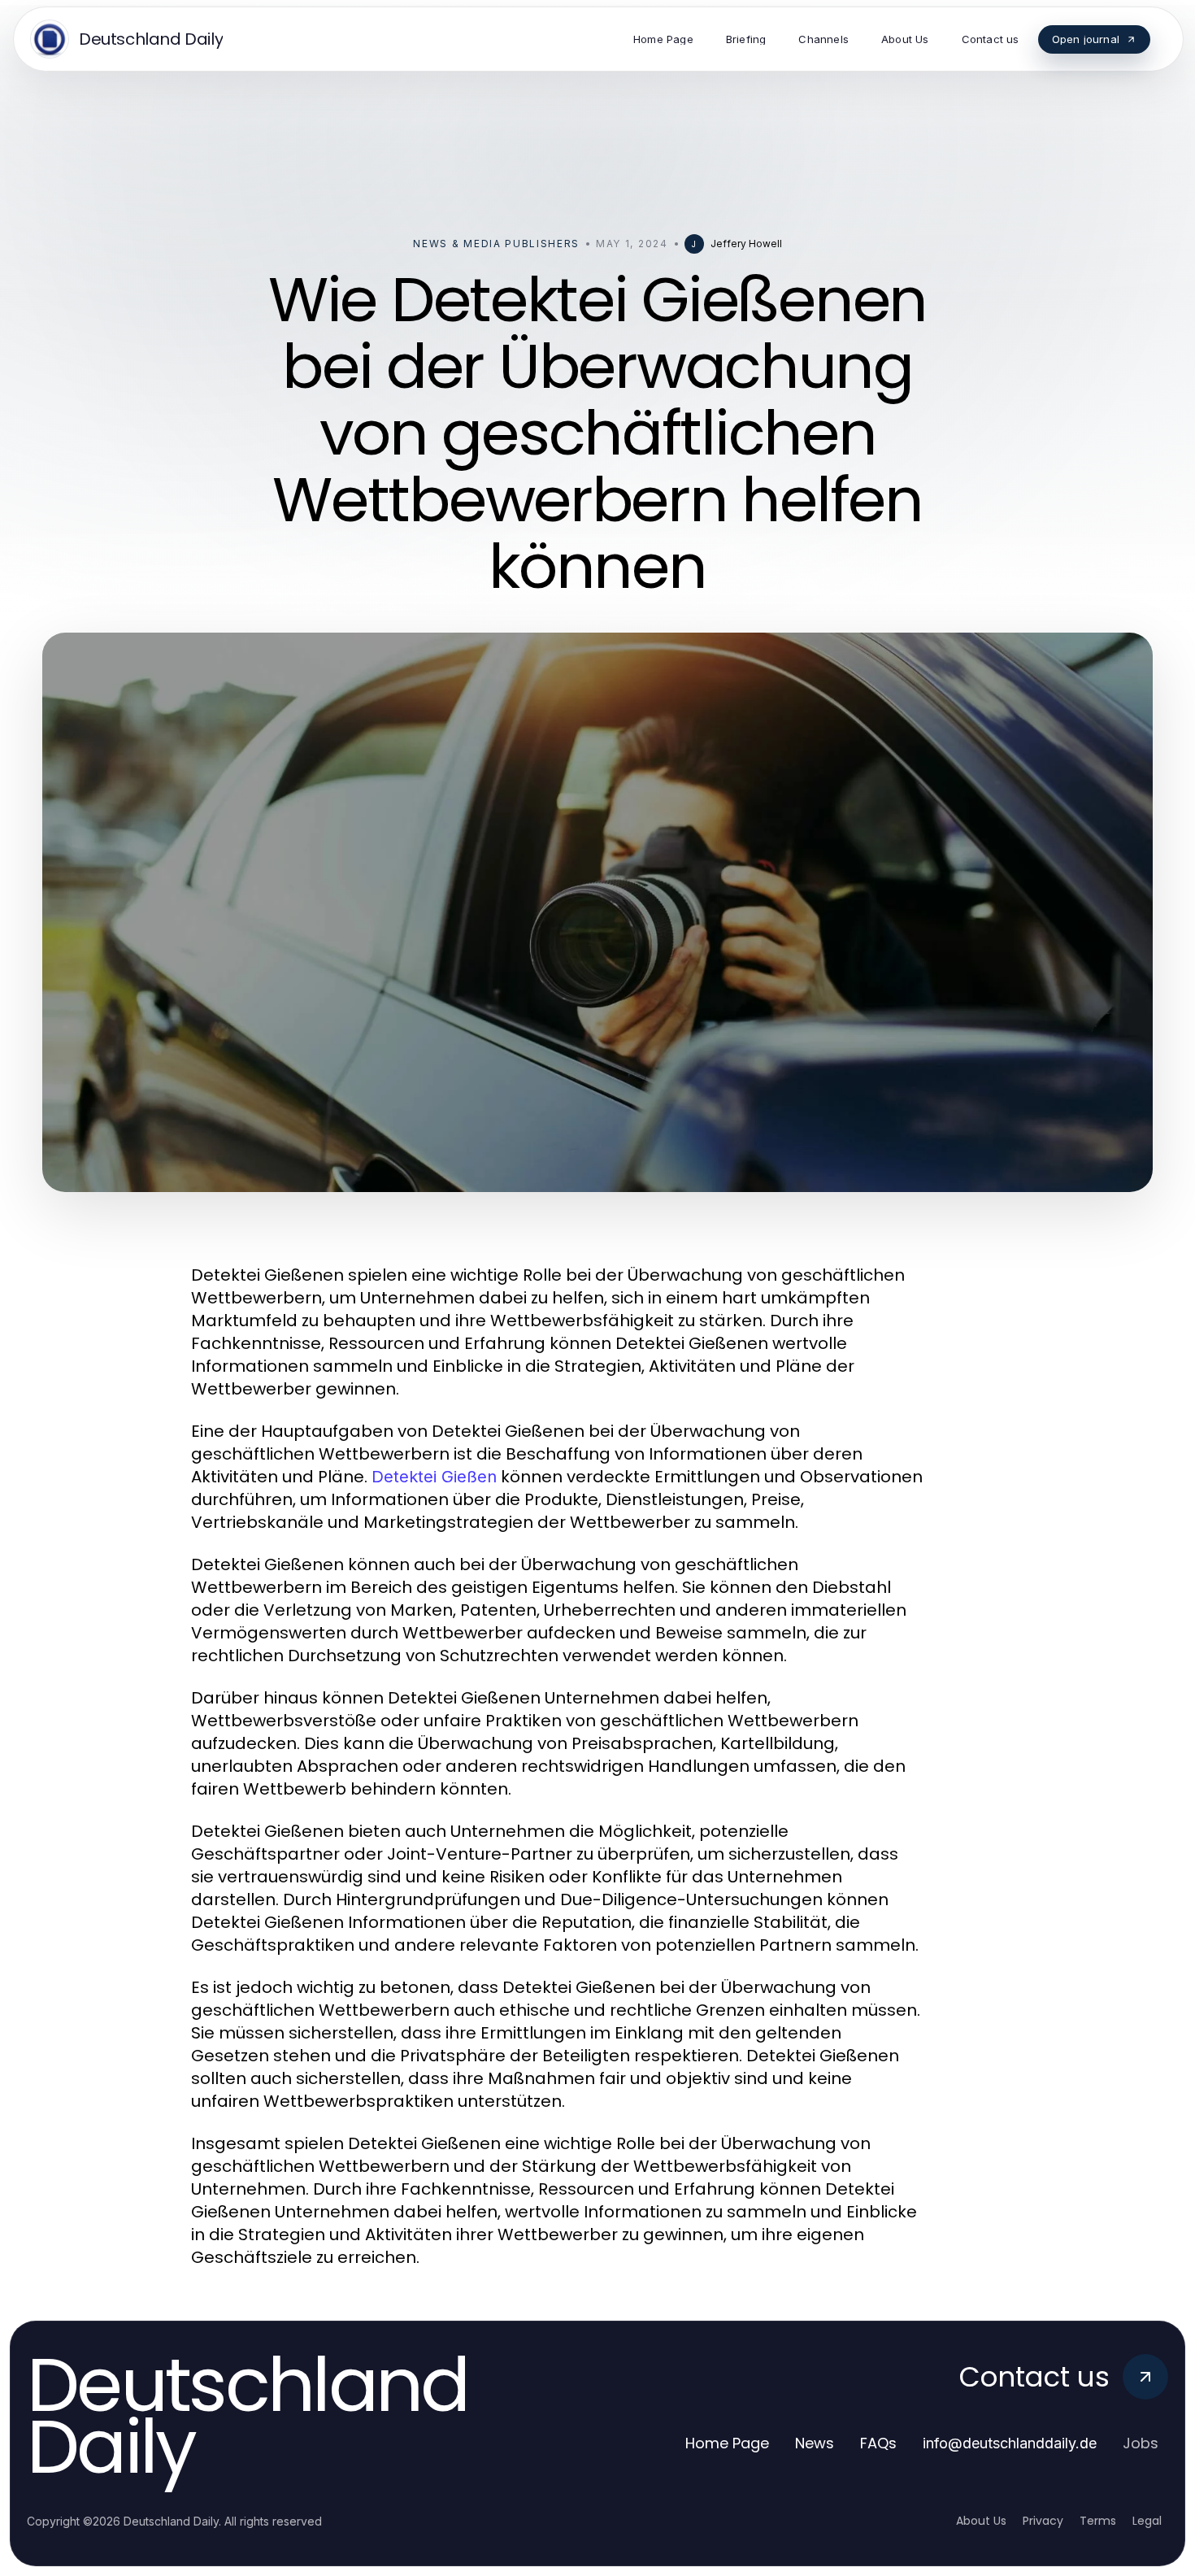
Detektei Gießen (434, 1477)
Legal (1147, 2521)
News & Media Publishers (496, 244)
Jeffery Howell (746, 244)
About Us (981, 2521)
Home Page (727, 2443)
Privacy (1043, 2521)
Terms (1098, 2521)
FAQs (878, 2443)
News (815, 2443)
